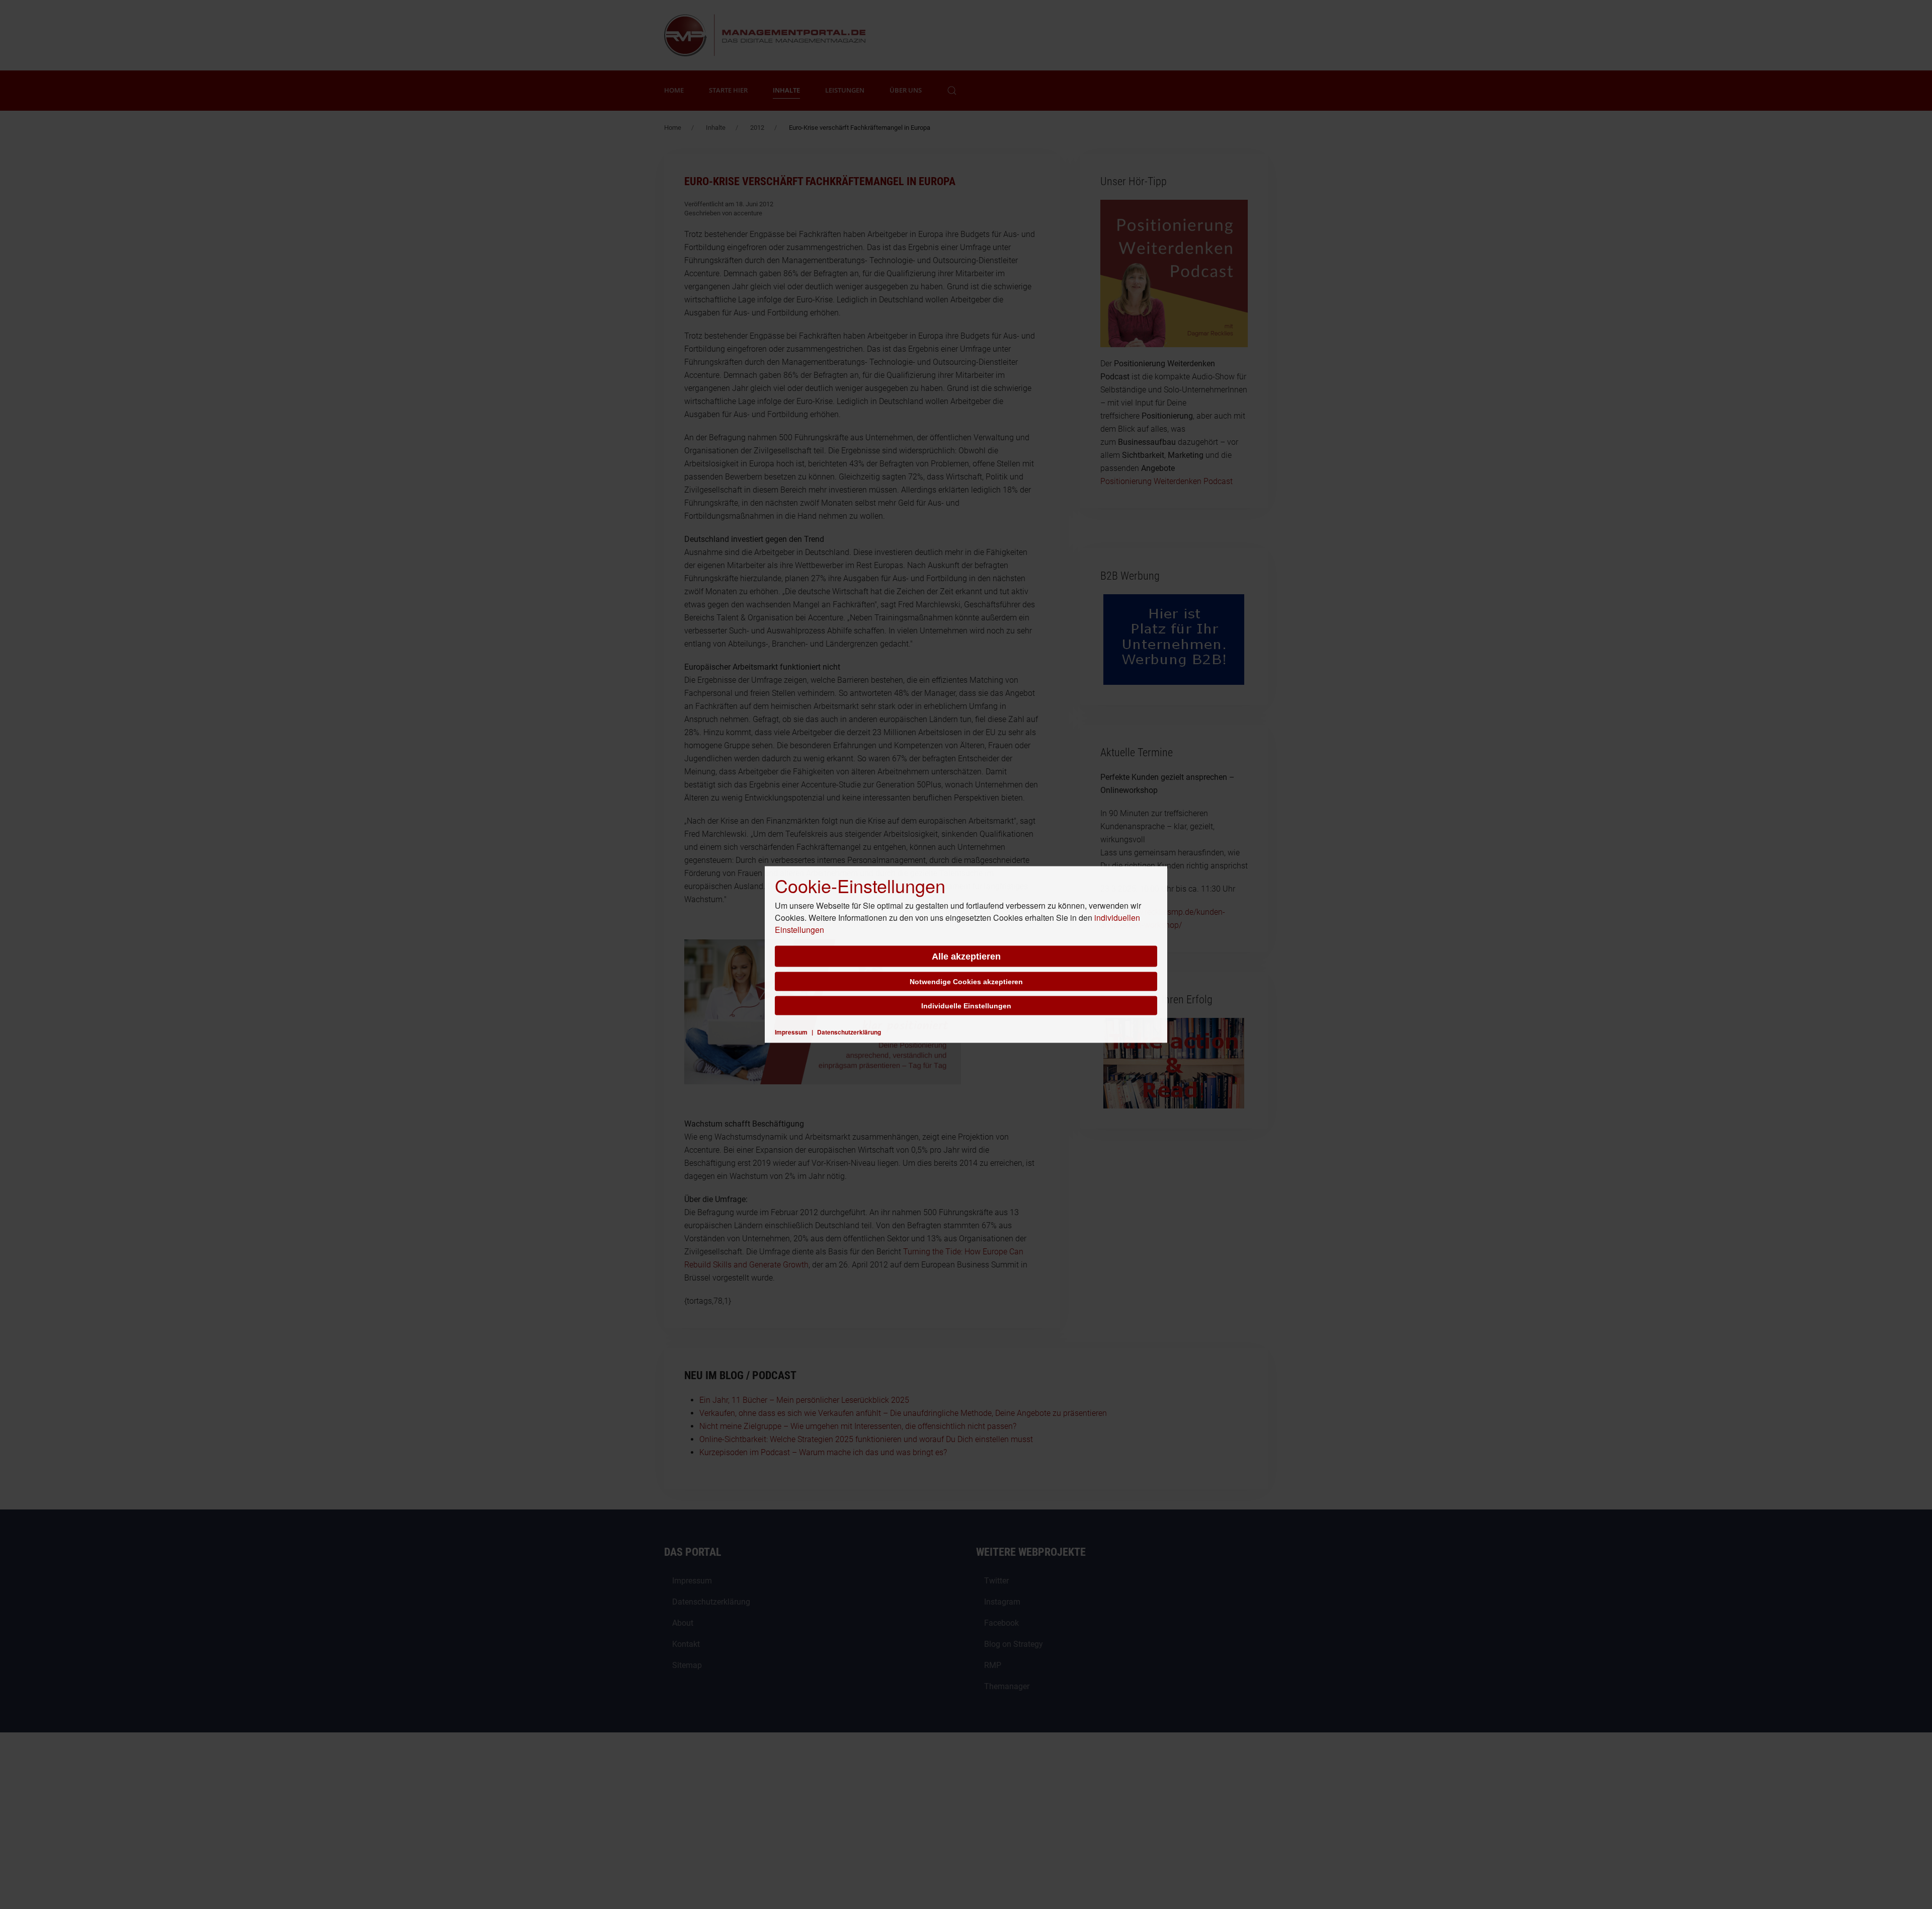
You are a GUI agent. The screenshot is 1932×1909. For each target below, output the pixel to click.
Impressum (791, 1032)
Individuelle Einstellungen (966, 1006)
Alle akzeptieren (966, 957)
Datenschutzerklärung (849, 1032)
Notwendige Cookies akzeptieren (966, 982)
